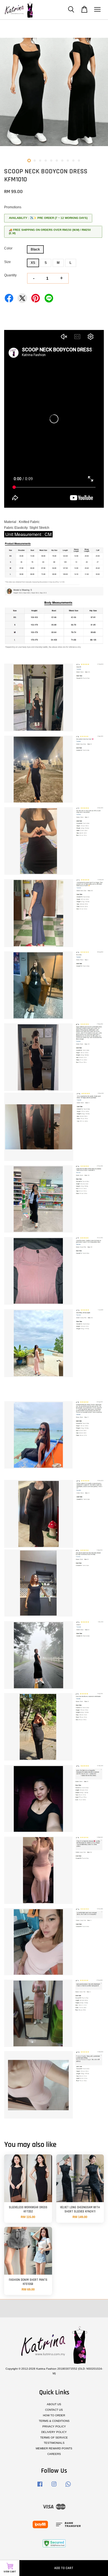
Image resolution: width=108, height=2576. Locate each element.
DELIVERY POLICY (54, 2432)
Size (7, 262)
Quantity (10, 275)
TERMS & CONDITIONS (54, 2421)
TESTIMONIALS (54, 2443)
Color (8, 248)
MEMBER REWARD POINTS (54, 2448)
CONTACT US (54, 2410)
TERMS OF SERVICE (54, 2438)
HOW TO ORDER (54, 2415)
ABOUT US (54, 2404)
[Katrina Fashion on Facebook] (40, 2487)
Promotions (13, 207)
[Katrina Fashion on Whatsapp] (68, 2487)
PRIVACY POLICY (54, 2426)
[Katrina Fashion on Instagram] (54, 2487)
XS (33, 263)
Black (35, 249)
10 (79, 161)
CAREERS (54, 2454)
